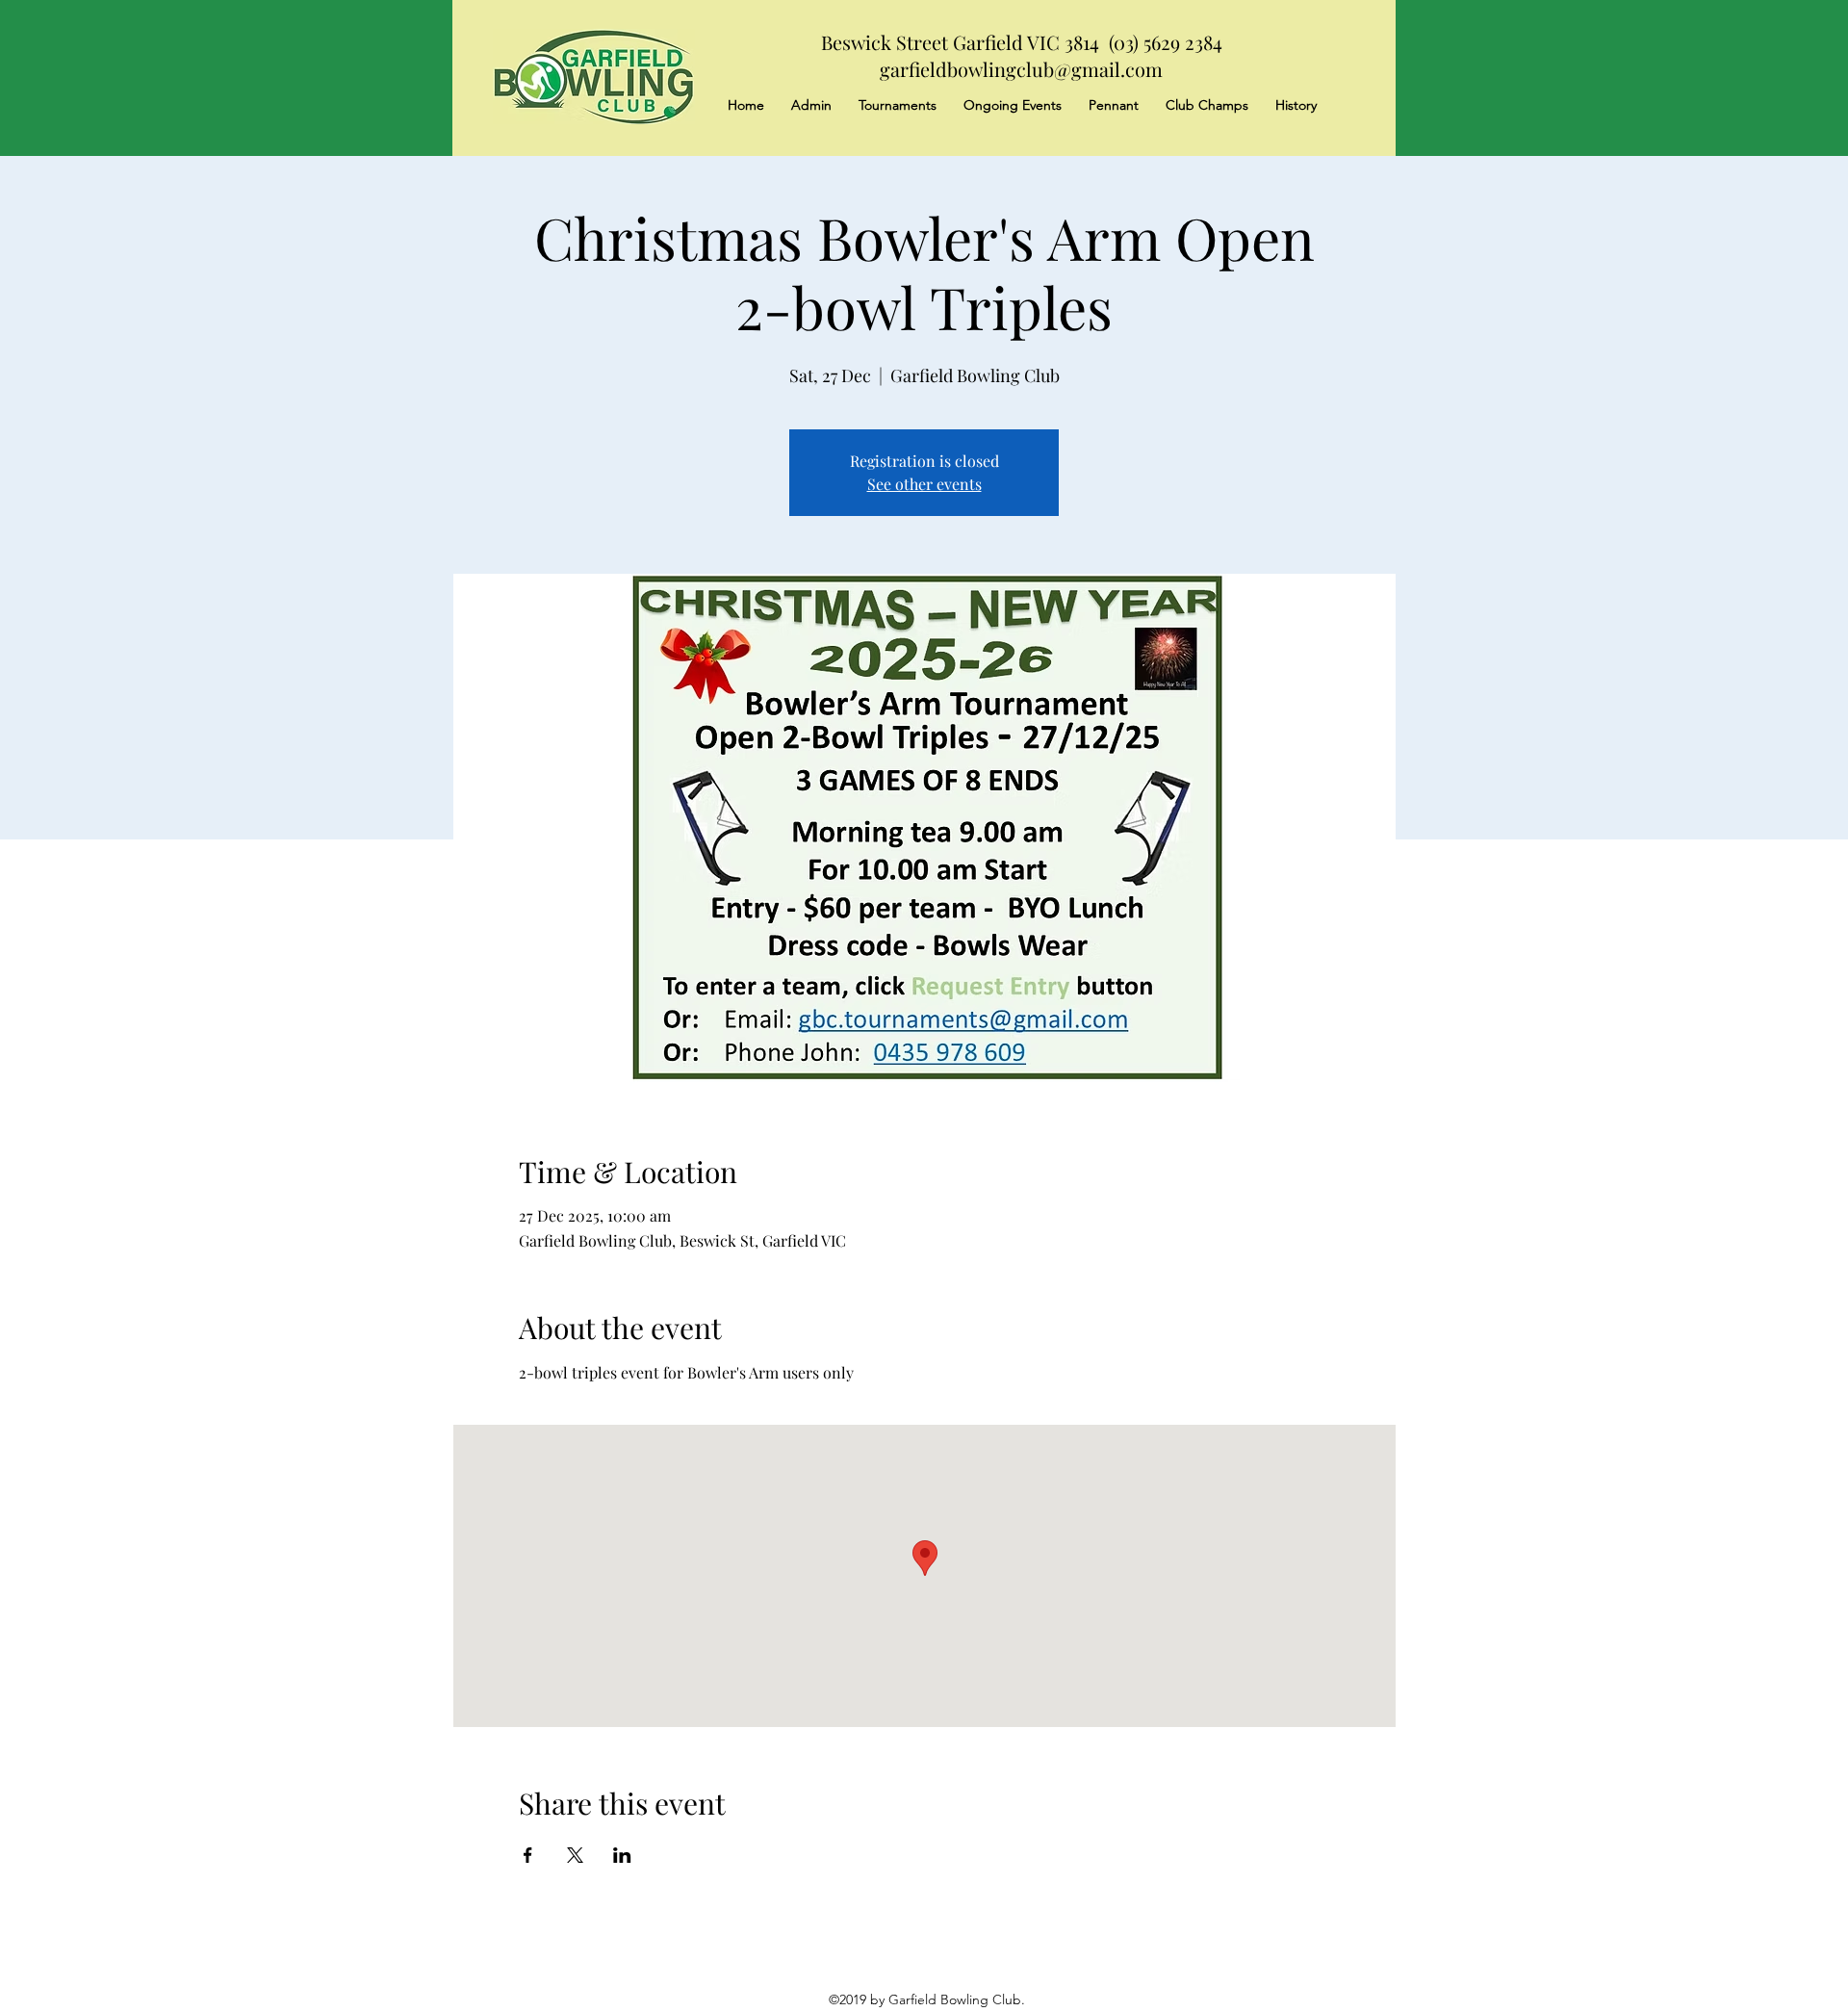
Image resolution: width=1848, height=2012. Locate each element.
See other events (924, 484)
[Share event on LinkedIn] (622, 1855)
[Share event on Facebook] (528, 1855)
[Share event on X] (575, 1855)
